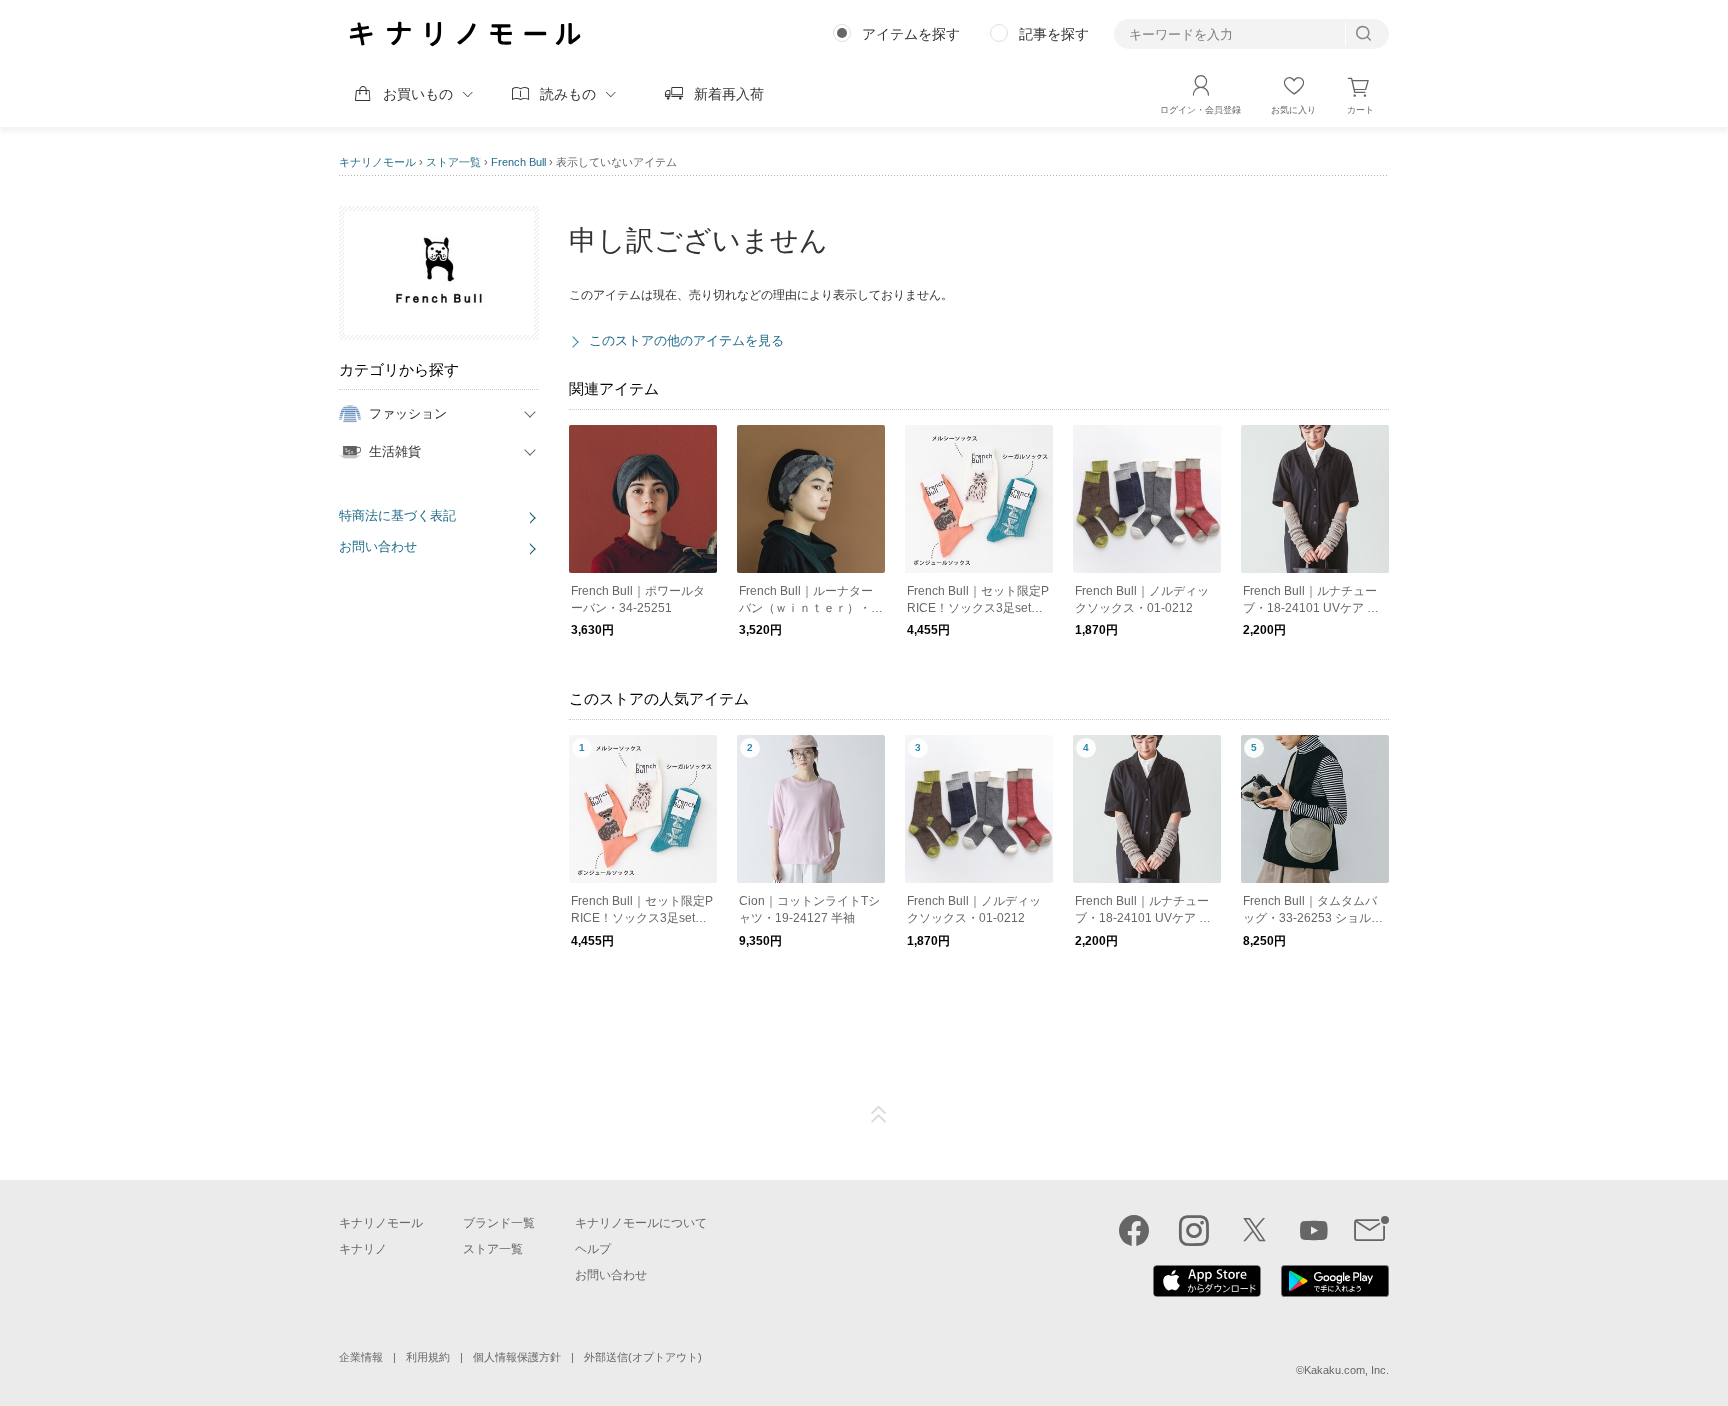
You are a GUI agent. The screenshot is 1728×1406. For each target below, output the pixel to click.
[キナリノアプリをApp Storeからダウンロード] (1207, 1292)
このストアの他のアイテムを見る (686, 340)
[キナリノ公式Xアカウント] (1254, 1230)
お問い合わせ (378, 546)
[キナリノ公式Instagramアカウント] (1194, 1230)
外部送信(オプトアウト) (643, 1357)
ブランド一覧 (499, 1223)
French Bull (518, 162)
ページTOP (879, 1115)
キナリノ (363, 1249)
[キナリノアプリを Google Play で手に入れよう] (1335, 1292)
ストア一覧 (453, 162)
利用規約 (428, 1357)
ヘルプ (593, 1249)
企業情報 (361, 1357)
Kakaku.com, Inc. (1346, 1370)
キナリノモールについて (641, 1223)
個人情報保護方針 (517, 1357)
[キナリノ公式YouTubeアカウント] (1314, 1230)
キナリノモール (377, 162)
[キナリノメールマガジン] (1371, 1230)
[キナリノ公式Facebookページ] (1134, 1230)
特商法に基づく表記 (397, 515)
